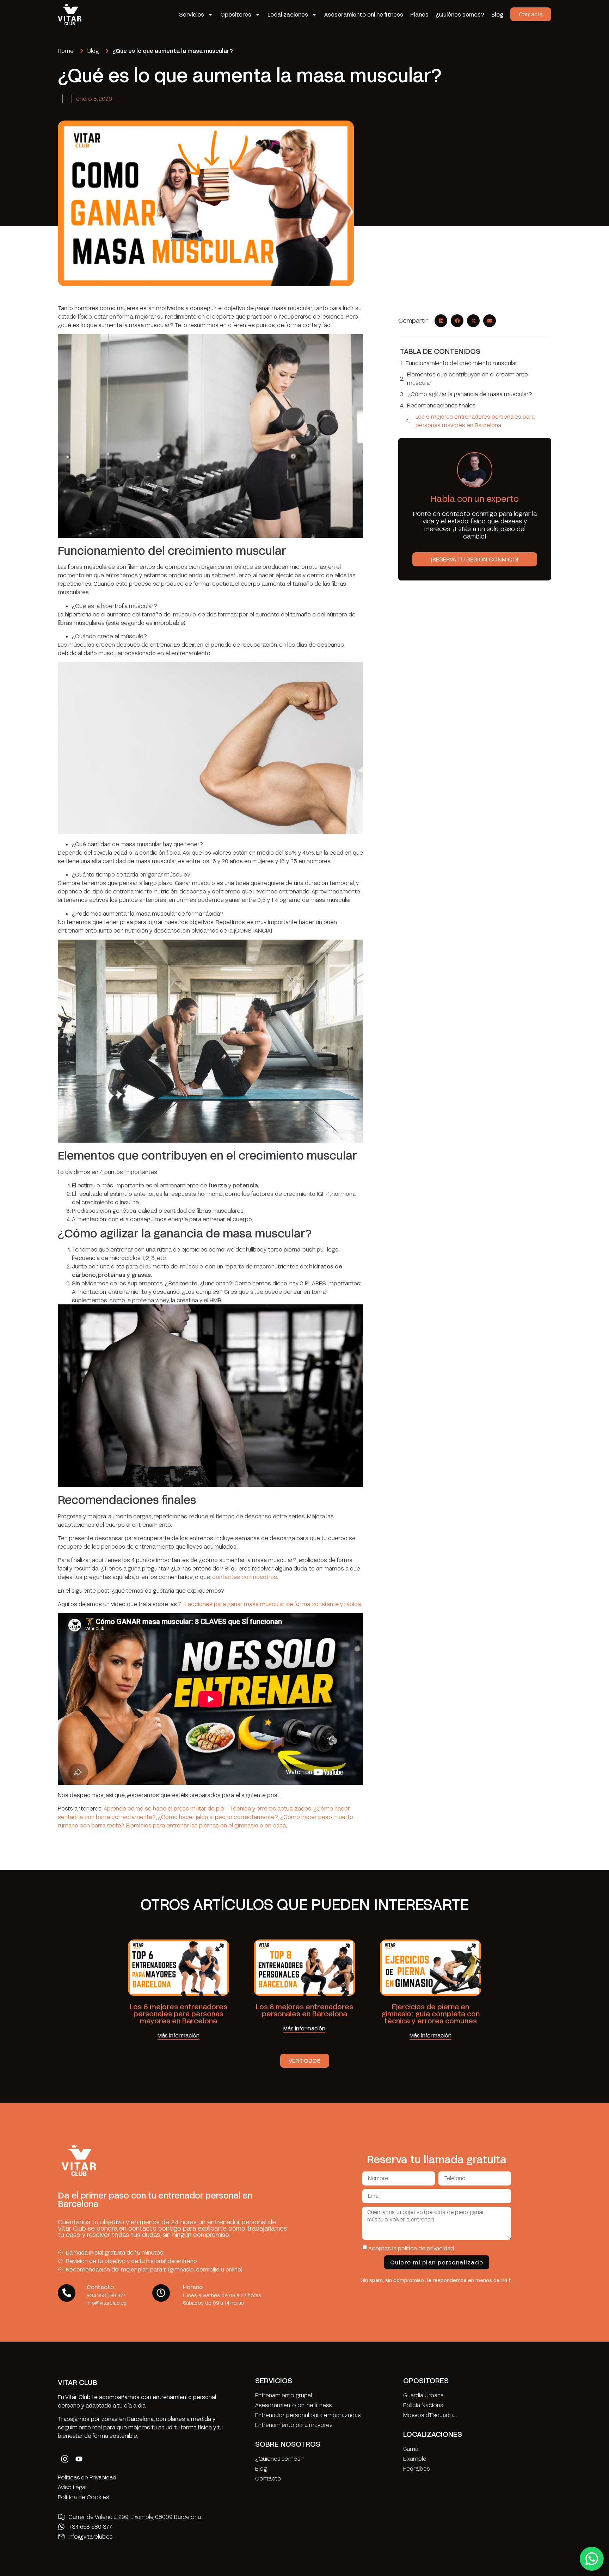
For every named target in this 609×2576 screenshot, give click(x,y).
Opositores (236, 14)
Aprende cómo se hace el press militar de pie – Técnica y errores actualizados (207, 1808)
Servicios (192, 14)
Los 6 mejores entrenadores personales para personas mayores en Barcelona (475, 421)
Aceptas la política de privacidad (411, 2248)
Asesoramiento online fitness (364, 14)
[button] (441, 321)
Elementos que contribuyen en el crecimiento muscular (467, 378)
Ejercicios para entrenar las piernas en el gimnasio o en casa (206, 1825)
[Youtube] (79, 2459)
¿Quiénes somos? (460, 14)
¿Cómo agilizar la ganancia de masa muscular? (470, 394)
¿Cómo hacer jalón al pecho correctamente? (218, 1817)
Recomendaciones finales (441, 405)
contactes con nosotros (245, 1577)
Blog (497, 14)
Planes (419, 14)
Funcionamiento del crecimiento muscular (462, 363)
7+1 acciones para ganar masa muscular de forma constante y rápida (270, 1604)
